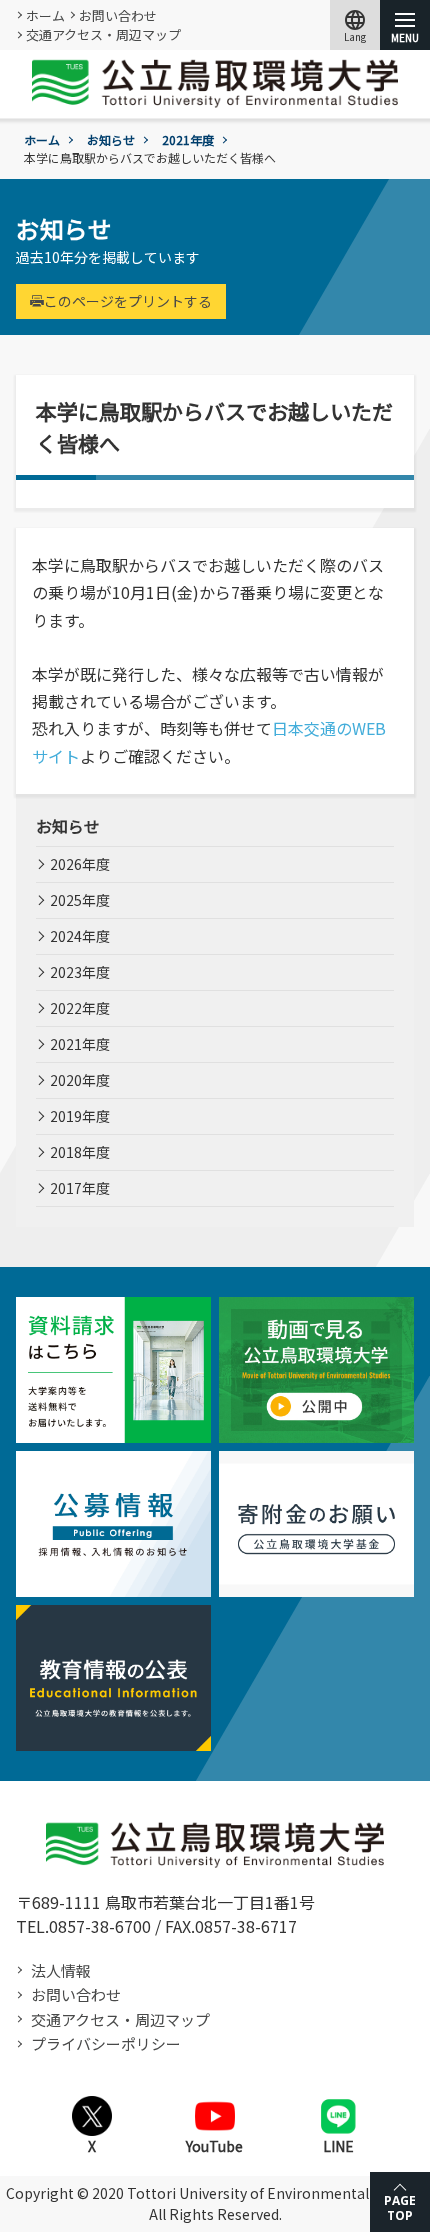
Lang (355, 25)
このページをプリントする (128, 301)
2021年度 (188, 139)
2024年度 (80, 936)
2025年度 (80, 900)
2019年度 (80, 1116)
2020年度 (80, 1080)
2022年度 (80, 1008)
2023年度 (80, 972)
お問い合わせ (118, 15)
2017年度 (80, 1188)
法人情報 (61, 1970)
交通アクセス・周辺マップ (103, 34)
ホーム (45, 15)
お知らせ (111, 139)
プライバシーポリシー (106, 2043)
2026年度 (80, 864)
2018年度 (80, 1152)
